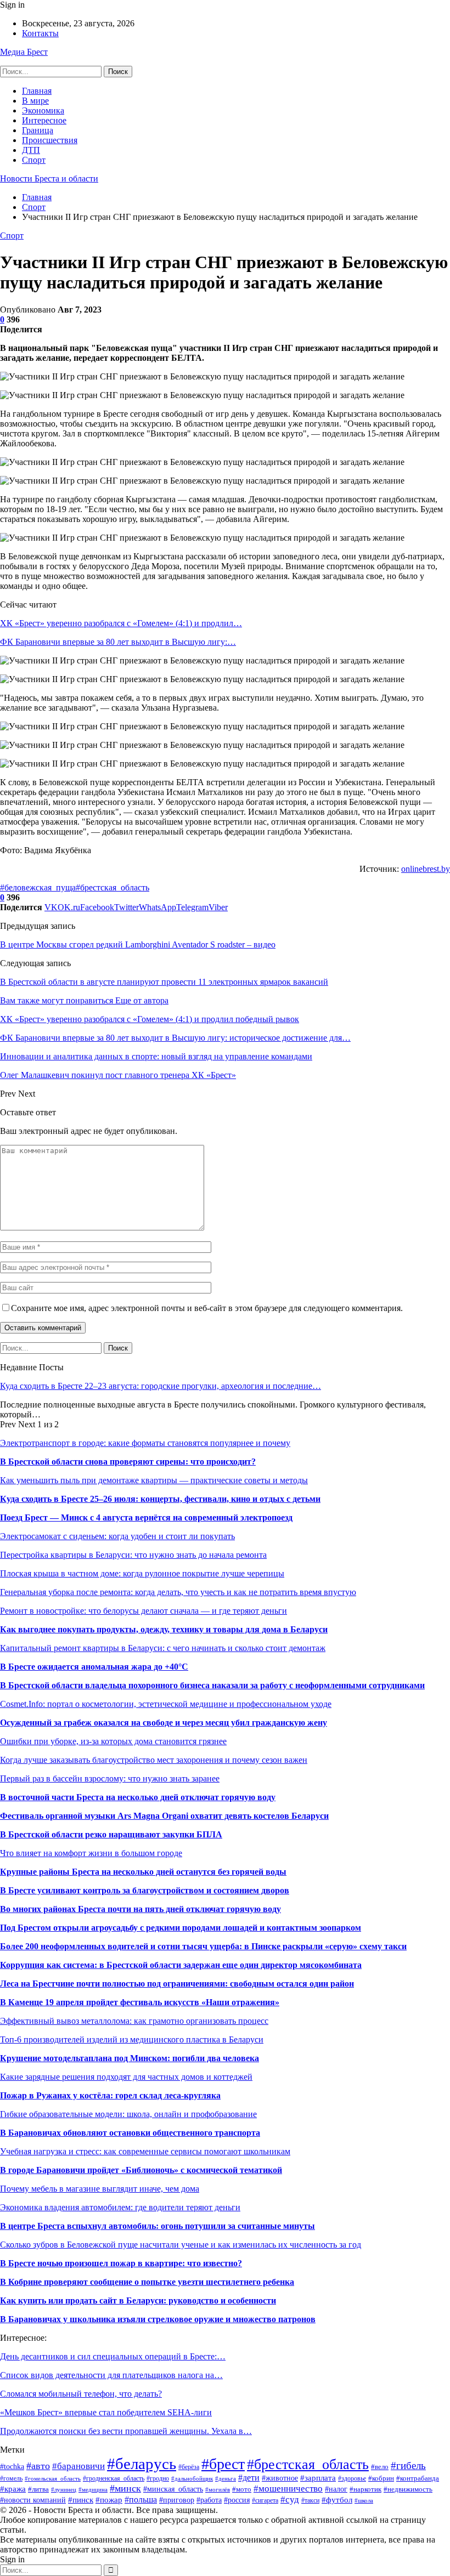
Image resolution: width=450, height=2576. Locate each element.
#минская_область (173, 2489)
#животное (280, 2478)
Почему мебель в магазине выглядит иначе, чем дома (100, 2189)
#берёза (189, 2467)
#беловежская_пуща (38, 887)
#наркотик (365, 2489)
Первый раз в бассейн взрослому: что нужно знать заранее (110, 1778)
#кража (13, 2489)
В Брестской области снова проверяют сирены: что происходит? (128, 1462)
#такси (310, 2500)
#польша (141, 2500)
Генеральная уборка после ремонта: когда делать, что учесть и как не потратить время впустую (178, 1592)
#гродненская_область (114, 2478)
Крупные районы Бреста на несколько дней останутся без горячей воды (143, 1872)
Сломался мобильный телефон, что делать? (81, 2394)
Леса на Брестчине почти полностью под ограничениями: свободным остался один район (177, 1984)
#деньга (226, 2478)
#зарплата (318, 2478)
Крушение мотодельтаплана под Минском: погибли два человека (130, 2058)
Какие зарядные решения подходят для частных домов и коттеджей (126, 2077)
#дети (249, 2478)
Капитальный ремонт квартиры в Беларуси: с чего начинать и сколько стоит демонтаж (163, 1648)
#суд (290, 2500)
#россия (237, 2500)
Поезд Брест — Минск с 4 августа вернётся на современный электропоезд (146, 1517)
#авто (38, 2466)
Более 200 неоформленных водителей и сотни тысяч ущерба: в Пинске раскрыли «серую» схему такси (203, 1946)
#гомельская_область (53, 2478)
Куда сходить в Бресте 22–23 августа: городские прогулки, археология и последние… (161, 1386)
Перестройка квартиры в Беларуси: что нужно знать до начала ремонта (133, 1555)
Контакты (40, 33)
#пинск (81, 2500)
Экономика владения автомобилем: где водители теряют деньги (120, 2207)
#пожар (109, 2500)
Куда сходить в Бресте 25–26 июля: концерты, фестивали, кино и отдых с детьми (160, 1499)
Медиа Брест (24, 52)
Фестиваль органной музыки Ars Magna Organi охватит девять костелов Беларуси (164, 1816)
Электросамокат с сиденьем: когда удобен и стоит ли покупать (117, 1536)
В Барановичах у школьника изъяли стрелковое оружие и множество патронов (158, 2319)
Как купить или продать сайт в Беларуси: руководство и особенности (138, 2300)
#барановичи (78, 2466)
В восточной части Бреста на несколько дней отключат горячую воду (138, 1797)
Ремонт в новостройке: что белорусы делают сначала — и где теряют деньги (144, 1611)
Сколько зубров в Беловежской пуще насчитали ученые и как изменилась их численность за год (181, 2245)
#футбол (337, 2500)
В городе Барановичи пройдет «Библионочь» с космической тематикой (141, 2170)
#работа (209, 2500)
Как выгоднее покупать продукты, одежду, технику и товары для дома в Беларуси (164, 1629)
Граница (38, 130)
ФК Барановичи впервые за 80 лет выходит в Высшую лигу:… (118, 642)
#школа (364, 2500)
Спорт (34, 160)
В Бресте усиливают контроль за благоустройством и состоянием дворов (145, 1890)
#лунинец (64, 2489)
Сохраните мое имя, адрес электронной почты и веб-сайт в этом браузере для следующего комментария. (207, 1308)
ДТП (31, 150)
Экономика (43, 110)
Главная (37, 91)
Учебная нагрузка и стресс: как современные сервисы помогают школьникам (145, 2151)
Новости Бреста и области (49, 178)
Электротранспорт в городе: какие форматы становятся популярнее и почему (145, 1443)
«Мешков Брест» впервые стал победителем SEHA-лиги (106, 2412)
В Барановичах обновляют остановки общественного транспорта (130, 2133)
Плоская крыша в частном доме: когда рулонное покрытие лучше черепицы (142, 1573)
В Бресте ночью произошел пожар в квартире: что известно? (121, 2263)
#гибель (408, 2466)
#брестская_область (113, 887)
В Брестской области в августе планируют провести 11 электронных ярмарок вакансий (164, 982)
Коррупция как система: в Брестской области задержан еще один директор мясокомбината (181, 1965)
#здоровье (352, 2478)
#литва (38, 2489)
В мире (35, 101)
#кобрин (381, 2478)
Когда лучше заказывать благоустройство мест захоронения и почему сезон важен (154, 1760)
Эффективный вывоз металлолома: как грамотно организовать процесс (134, 2021)
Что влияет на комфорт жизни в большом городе (91, 1853)
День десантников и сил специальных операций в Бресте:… (113, 2356)
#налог (336, 2489)
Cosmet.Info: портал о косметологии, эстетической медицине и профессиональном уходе (166, 1704)
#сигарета (265, 2501)
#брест (223, 2464)
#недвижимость (408, 2489)
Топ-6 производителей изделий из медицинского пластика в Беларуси (132, 2039)
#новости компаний (33, 2500)
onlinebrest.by (426, 869)
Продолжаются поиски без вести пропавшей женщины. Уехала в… (126, 2431)
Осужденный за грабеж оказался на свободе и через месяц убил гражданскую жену (164, 1723)
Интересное (44, 120)
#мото (242, 2489)
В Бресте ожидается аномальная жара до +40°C (94, 1667)
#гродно (158, 2479)
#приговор (177, 2500)
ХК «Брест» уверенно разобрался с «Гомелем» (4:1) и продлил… (121, 623)
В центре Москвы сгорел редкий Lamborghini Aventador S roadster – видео (138, 944)
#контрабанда (418, 2478)
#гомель (11, 2478)
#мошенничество (288, 2489)
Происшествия (50, 140)
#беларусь (142, 2464)
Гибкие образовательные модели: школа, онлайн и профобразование (128, 2114)
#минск (125, 2488)
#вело (380, 2467)
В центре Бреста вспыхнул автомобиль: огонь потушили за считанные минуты (157, 2226)
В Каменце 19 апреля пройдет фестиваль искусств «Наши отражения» (140, 2002)
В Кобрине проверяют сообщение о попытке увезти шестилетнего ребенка (147, 2282)
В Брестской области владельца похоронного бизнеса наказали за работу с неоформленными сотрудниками (212, 1685)
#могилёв (218, 2490)
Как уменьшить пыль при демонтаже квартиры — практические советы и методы (154, 1480)
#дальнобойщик (192, 2478)
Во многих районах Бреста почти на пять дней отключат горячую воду (140, 1909)
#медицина (93, 2489)
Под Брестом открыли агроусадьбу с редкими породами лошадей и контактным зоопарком (181, 1928)
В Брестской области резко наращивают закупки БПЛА (111, 1834)
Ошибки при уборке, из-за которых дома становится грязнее (113, 1741)
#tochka (12, 2467)
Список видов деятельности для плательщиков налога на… (111, 2375)
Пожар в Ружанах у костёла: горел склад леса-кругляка (110, 2095)
